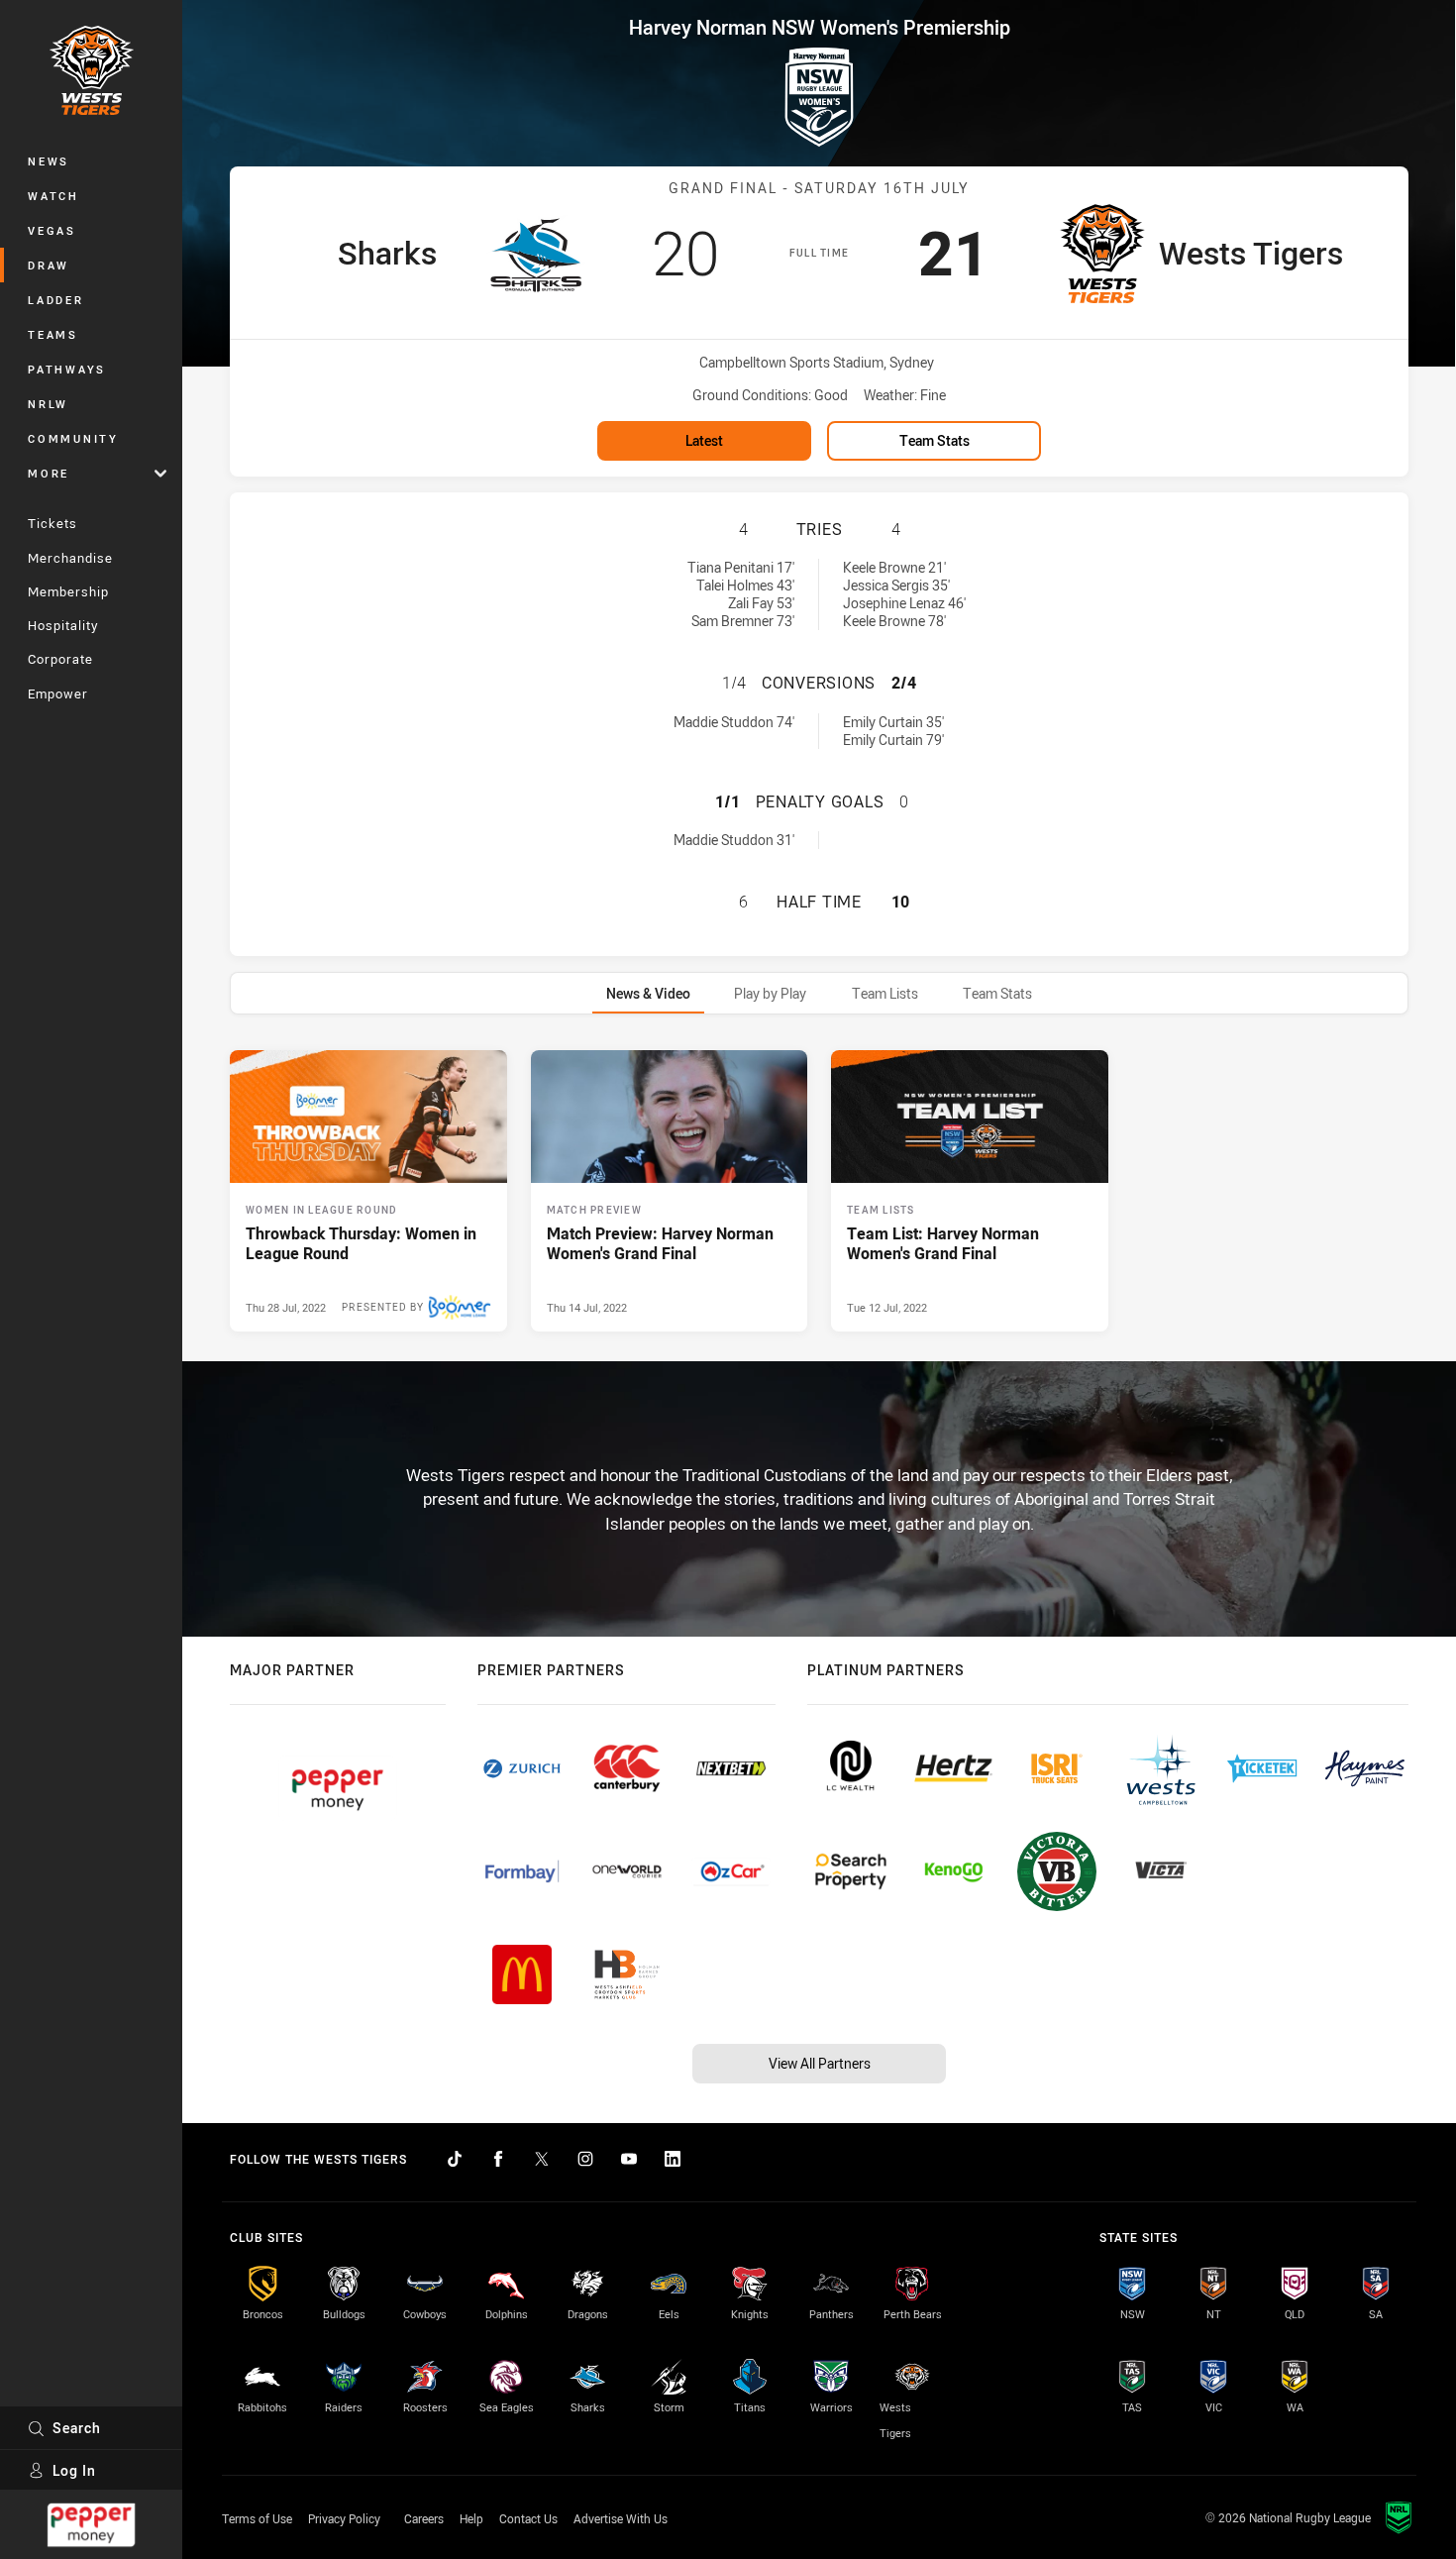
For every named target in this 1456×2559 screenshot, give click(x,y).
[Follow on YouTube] (629, 2159)
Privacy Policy (344, 2518)
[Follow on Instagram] (585, 2159)
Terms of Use (257, 2518)
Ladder (56, 300)
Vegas (52, 230)
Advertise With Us (621, 2518)
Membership (68, 591)
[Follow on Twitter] (542, 2159)
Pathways (67, 369)
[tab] (648, 993)
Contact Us (528, 2518)
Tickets (52, 523)
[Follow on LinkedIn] (673, 2159)
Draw (49, 265)
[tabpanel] (819, 1191)
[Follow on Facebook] (498, 2159)
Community (73, 438)
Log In (74, 2470)
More (49, 473)
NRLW (48, 404)
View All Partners (820, 2063)
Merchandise (70, 558)
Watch (53, 196)
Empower (58, 693)
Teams (53, 334)
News (49, 161)
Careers (424, 2518)
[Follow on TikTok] (455, 2159)
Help (471, 2518)
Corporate (60, 659)
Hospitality (63, 625)
